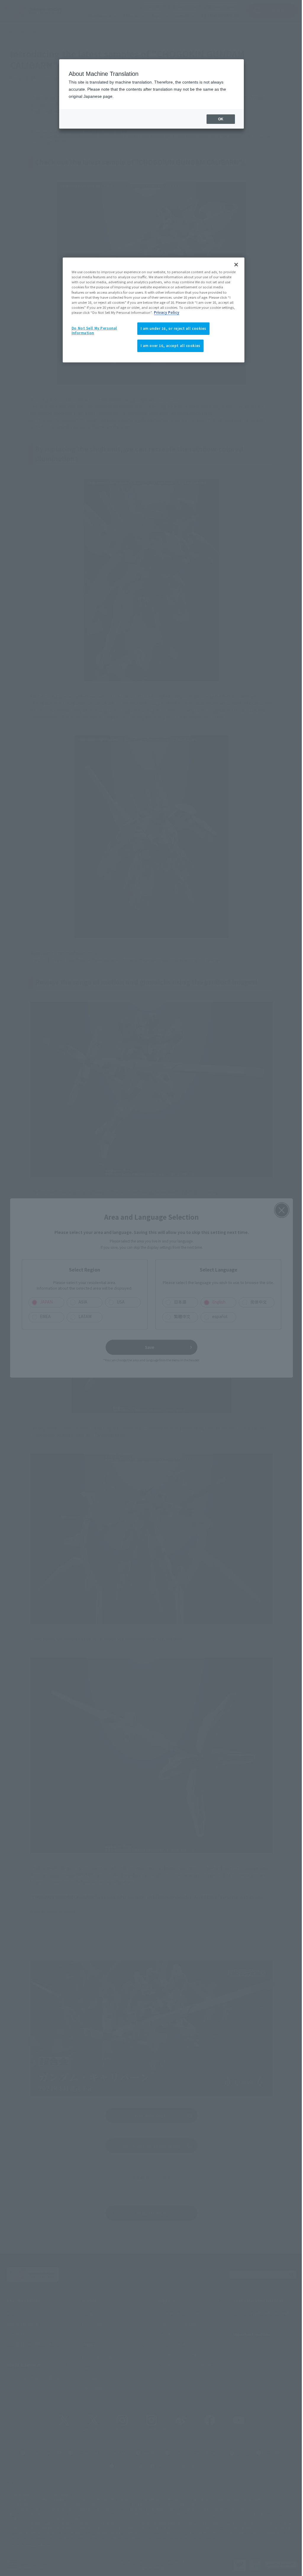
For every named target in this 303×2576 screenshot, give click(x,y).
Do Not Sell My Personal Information (94, 330)
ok (216, 119)
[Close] (233, 265)
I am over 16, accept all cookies (168, 346)
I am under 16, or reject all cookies (171, 328)
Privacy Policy (200, 312)
